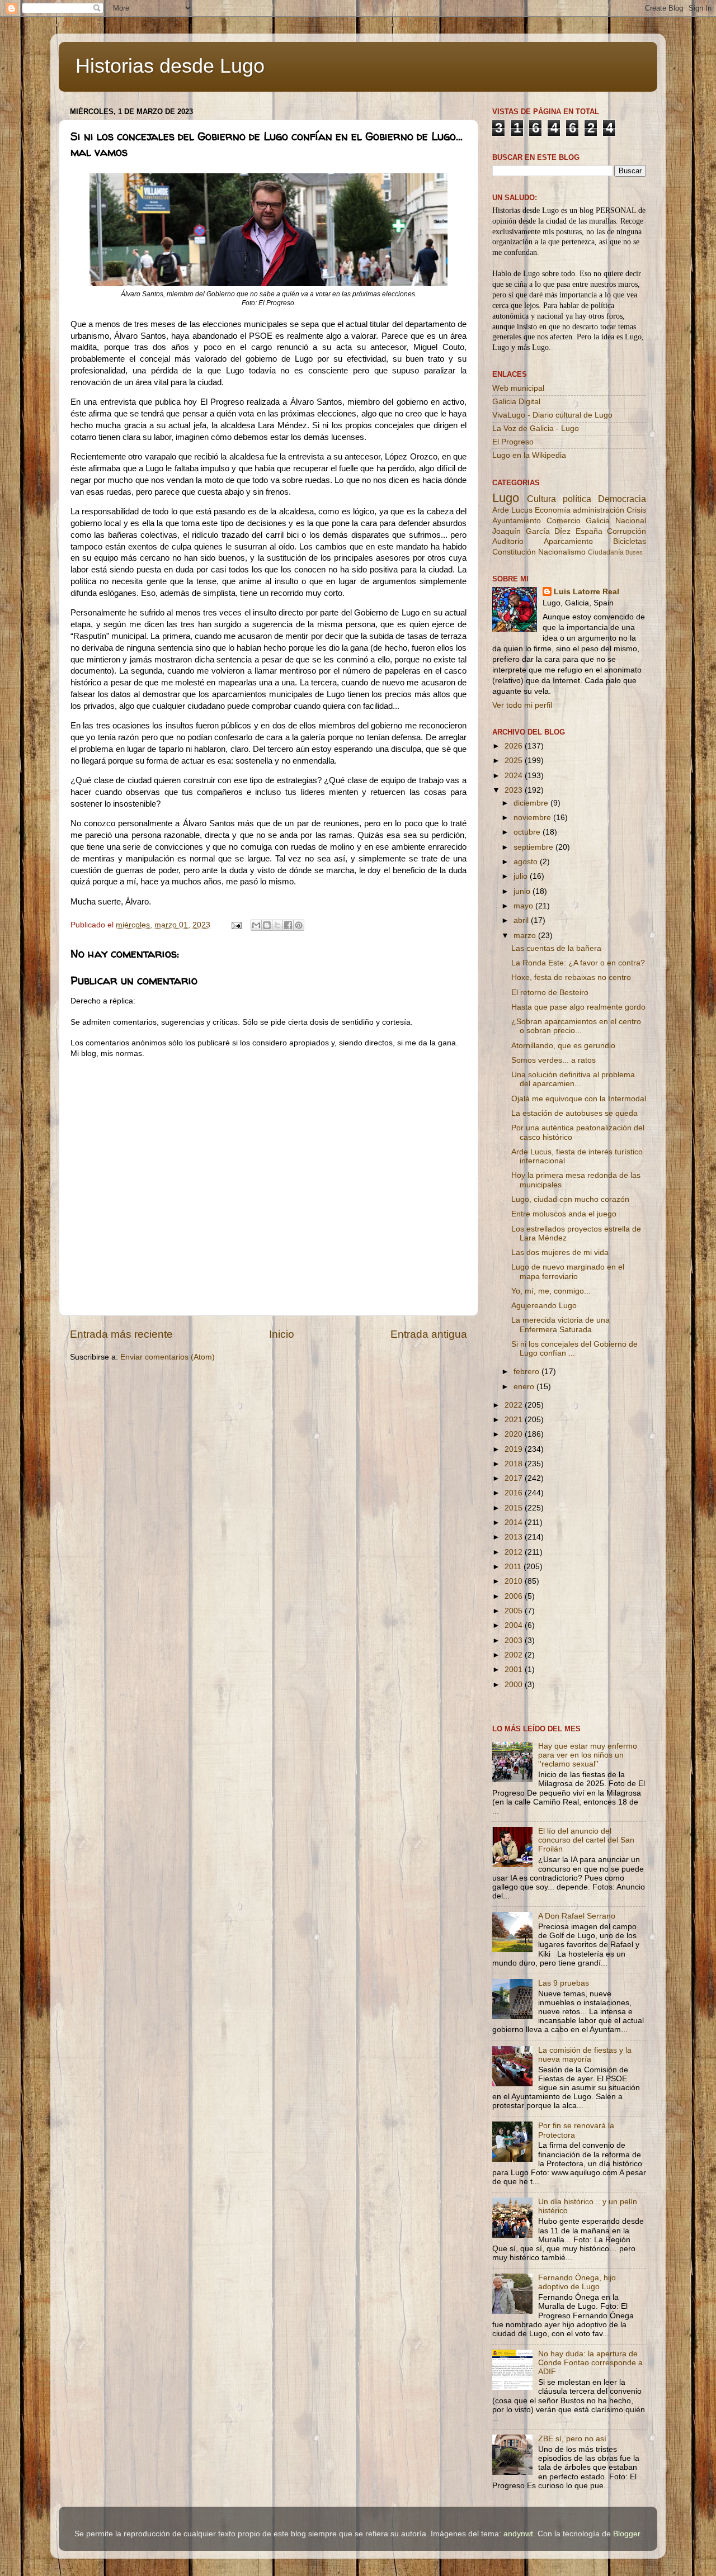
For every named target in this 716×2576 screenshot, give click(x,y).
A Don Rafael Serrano (577, 1916)
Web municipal (518, 388)
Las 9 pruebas (564, 1983)
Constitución (514, 552)
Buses (634, 552)
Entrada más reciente (121, 1334)
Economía (553, 510)
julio (522, 876)
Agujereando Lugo (544, 1306)
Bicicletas (630, 541)
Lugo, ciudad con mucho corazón (570, 1199)
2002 (515, 1655)
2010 (515, 1581)
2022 (515, 1405)
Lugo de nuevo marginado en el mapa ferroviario (568, 1272)
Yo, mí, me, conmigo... (551, 1291)
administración (599, 510)
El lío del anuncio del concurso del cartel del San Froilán (586, 1840)
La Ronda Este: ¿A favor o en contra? (578, 963)
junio (523, 891)
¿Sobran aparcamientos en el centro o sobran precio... (576, 1026)
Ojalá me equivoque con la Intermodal (579, 1099)
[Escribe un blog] (267, 925)
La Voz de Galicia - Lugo (536, 428)
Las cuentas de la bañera (556, 948)
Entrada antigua (429, 1334)
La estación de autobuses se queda (574, 1113)
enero (525, 1387)
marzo (526, 936)
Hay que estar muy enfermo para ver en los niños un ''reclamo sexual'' (588, 1755)
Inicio (282, 1334)
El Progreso (513, 442)
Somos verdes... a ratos (554, 1060)
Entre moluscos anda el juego (564, 1214)
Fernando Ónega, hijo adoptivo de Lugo (577, 2282)
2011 (514, 1567)
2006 (515, 1596)
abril (522, 920)
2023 (515, 790)
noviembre (533, 818)
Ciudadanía (606, 552)
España (589, 531)
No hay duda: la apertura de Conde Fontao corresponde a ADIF (590, 2363)
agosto (527, 862)
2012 (515, 1552)
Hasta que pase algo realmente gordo (578, 1007)
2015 (515, 1508)
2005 (515, 1611)
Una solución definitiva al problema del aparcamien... (573, 1079)
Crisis (636, 510)
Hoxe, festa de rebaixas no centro (571, 977)
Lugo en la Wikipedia (529, 455)
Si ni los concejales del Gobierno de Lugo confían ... (574, 1349)
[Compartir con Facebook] (288, 925)
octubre (528, 832)
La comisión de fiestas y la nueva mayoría (585, 2055)
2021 (515, 1420)
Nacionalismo (562, 552)
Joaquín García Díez (531, 531)
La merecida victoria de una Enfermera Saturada (560, 1325)
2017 (515, 1478)
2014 (515, 1523)
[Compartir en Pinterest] (299, 925)
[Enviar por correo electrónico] (256, 925)
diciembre (532, 803)
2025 (515, 761)
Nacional (631, 521)
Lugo (506, 498)
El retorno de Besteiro (550, 993)
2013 (515, 1537)
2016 (515, 1493)
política (577, 499)
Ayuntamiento (517, 521)
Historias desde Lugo (170, 66)
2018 (515, 1464)
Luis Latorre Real (587, 592)
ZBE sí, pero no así (572, 2439)
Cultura (541, 499)
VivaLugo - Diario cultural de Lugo (552, 415)
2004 (515, 1625)
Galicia (598, 521)
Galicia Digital (516, 402)
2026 (515, 746)
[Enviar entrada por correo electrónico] (236, 925)
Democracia (622, 499)
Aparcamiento (568, 541)
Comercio (564, 521)
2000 (515, 1685)
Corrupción (626, 531)
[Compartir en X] (277, 925)
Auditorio (508, 541)
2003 (515, 1640)
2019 (515, 1449)
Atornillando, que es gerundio (563, 1046)
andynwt (518, 2534)
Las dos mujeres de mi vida (560, 1253)
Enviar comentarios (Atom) (168, 1357)
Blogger (626, 2534)
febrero (527, 1372)
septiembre (534, 847)
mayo (524, 906)
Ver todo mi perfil (522, 705)
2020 (515, 1434)
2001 (515, 1670)
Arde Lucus (512, 510)
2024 (515, 776)
